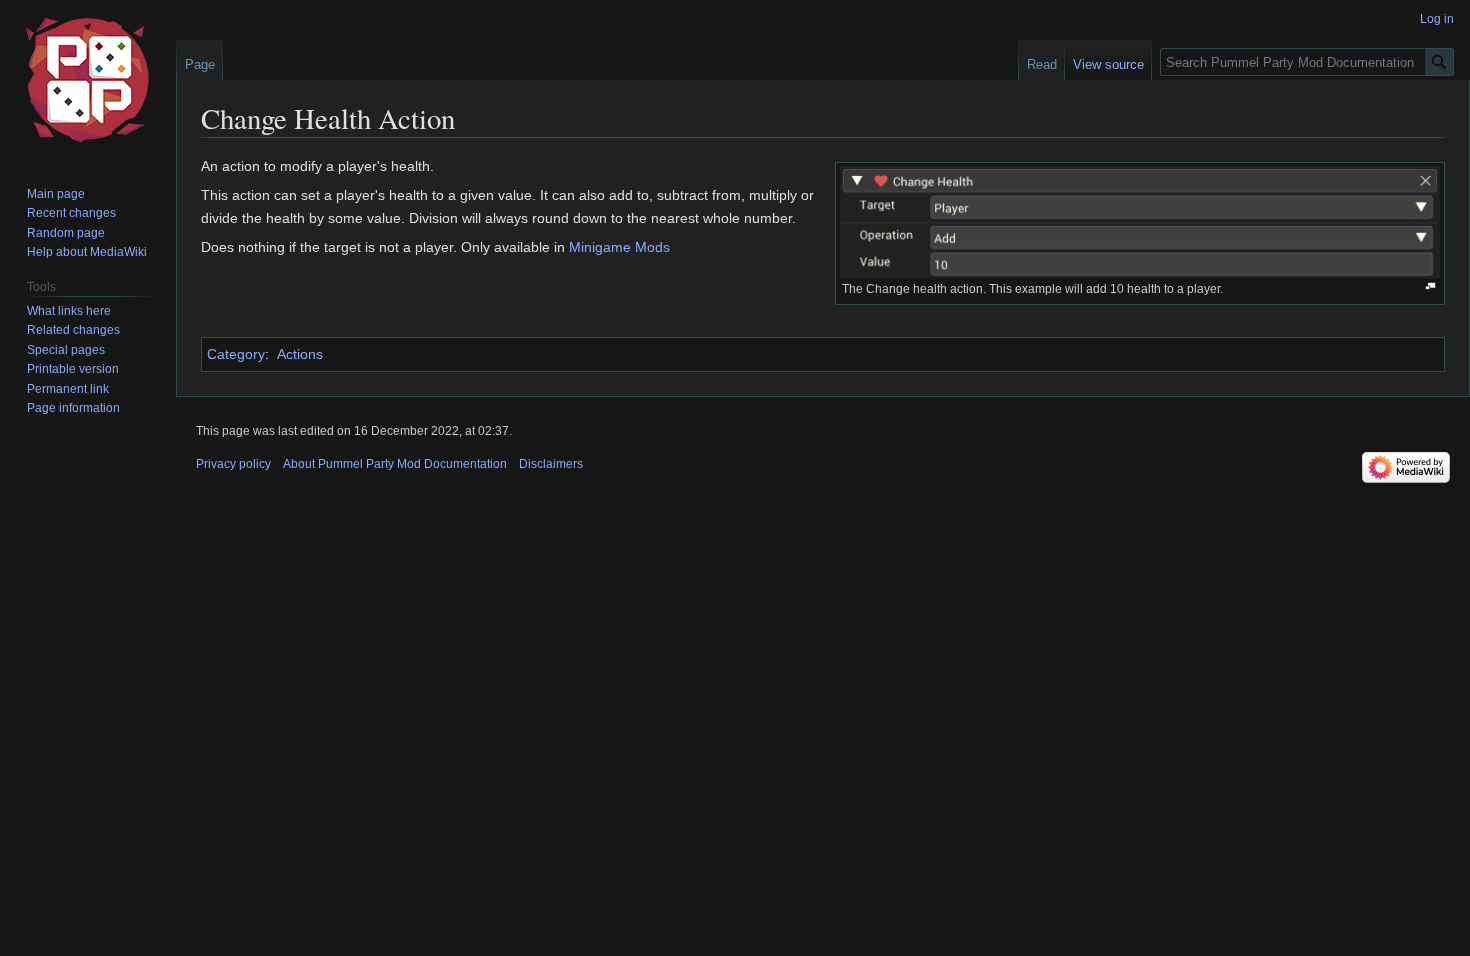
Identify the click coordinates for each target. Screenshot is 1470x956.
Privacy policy (233, 464)
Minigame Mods (619, 247)
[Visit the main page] (88, 80)
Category (236, 354)
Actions (300, 354)
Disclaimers (551, 464)
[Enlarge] (1430, 286)
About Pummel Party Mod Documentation (395, 464)
